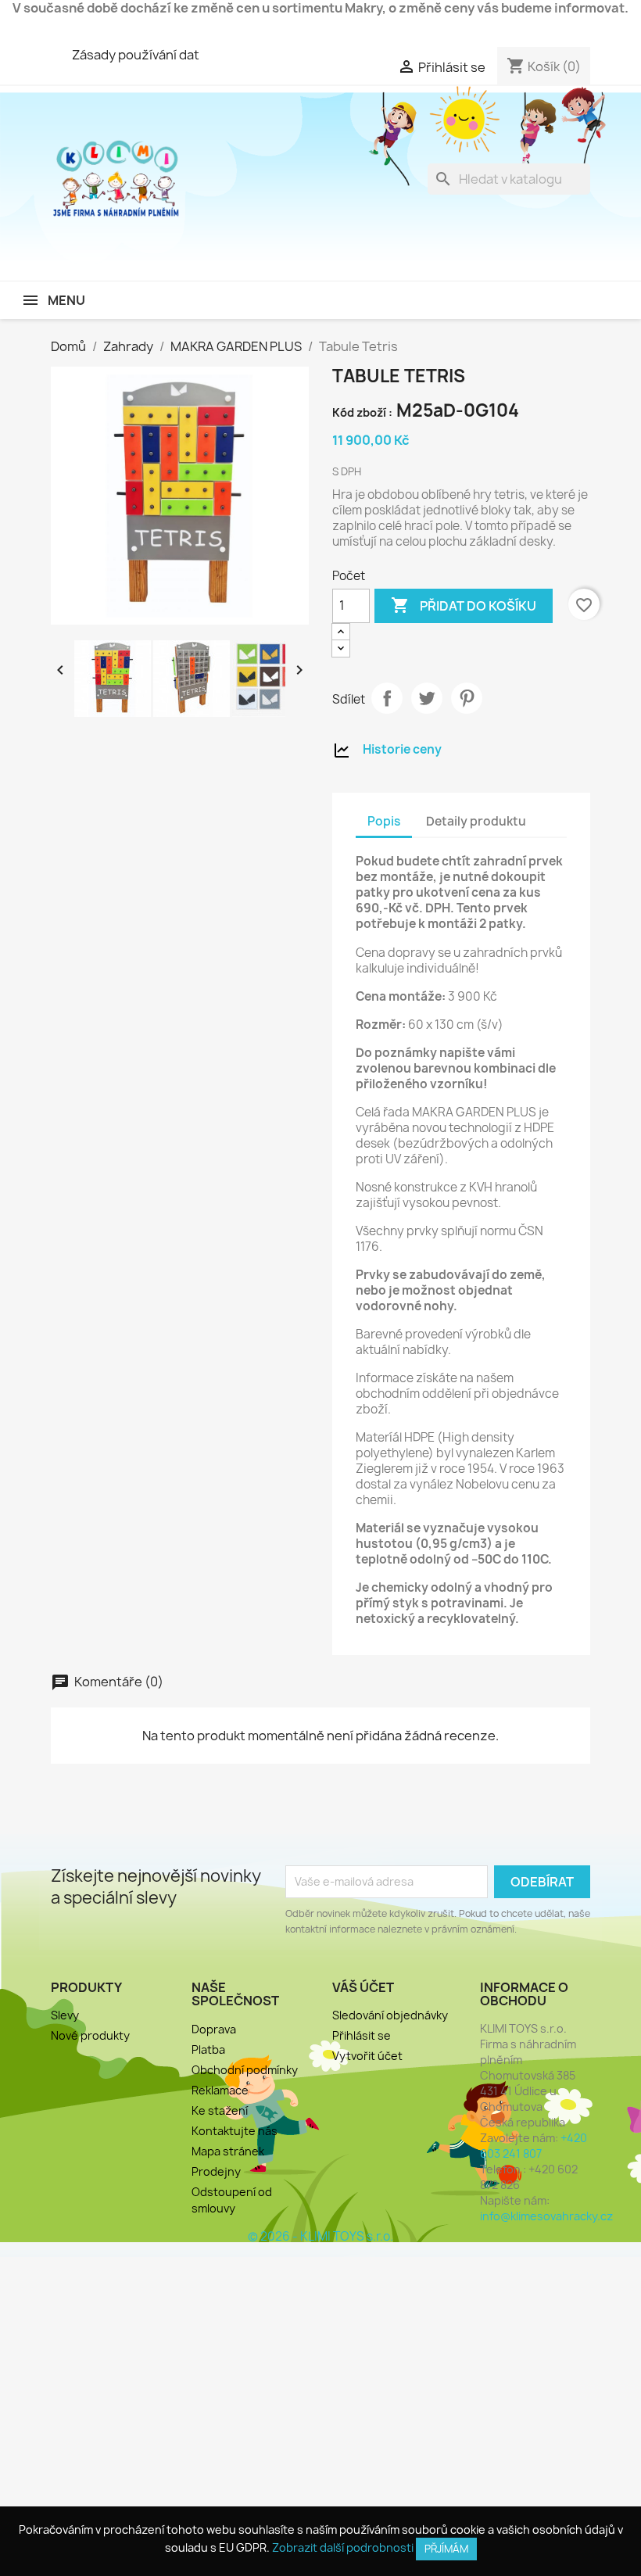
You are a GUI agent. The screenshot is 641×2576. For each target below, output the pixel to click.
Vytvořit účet (367, 2056)
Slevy (65, 2015)
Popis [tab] (384, 821)
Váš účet (363, 1987)
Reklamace (220, 2090)
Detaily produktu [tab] (476, 821)
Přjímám (446, 2549)
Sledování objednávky (390, 2015)
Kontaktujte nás (235, 2131)
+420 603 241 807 (534, 2146)
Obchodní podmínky (245, 2070)
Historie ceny (402, 749)
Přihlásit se (362, 2035)
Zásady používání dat (136, 55)
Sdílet (387, 698)
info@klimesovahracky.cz (546, 2216)
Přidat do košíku (464, 605)
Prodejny (216, 2171)
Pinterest (467, 698)
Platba (208, 2049)
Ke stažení (220, 2110)
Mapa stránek (228, 2151)
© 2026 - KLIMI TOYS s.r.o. (320, 2236)
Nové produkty (90, 2035)
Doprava (214, 2029)
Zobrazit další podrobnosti (343, 2547)
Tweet (427, 698)
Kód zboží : (362, 412)
